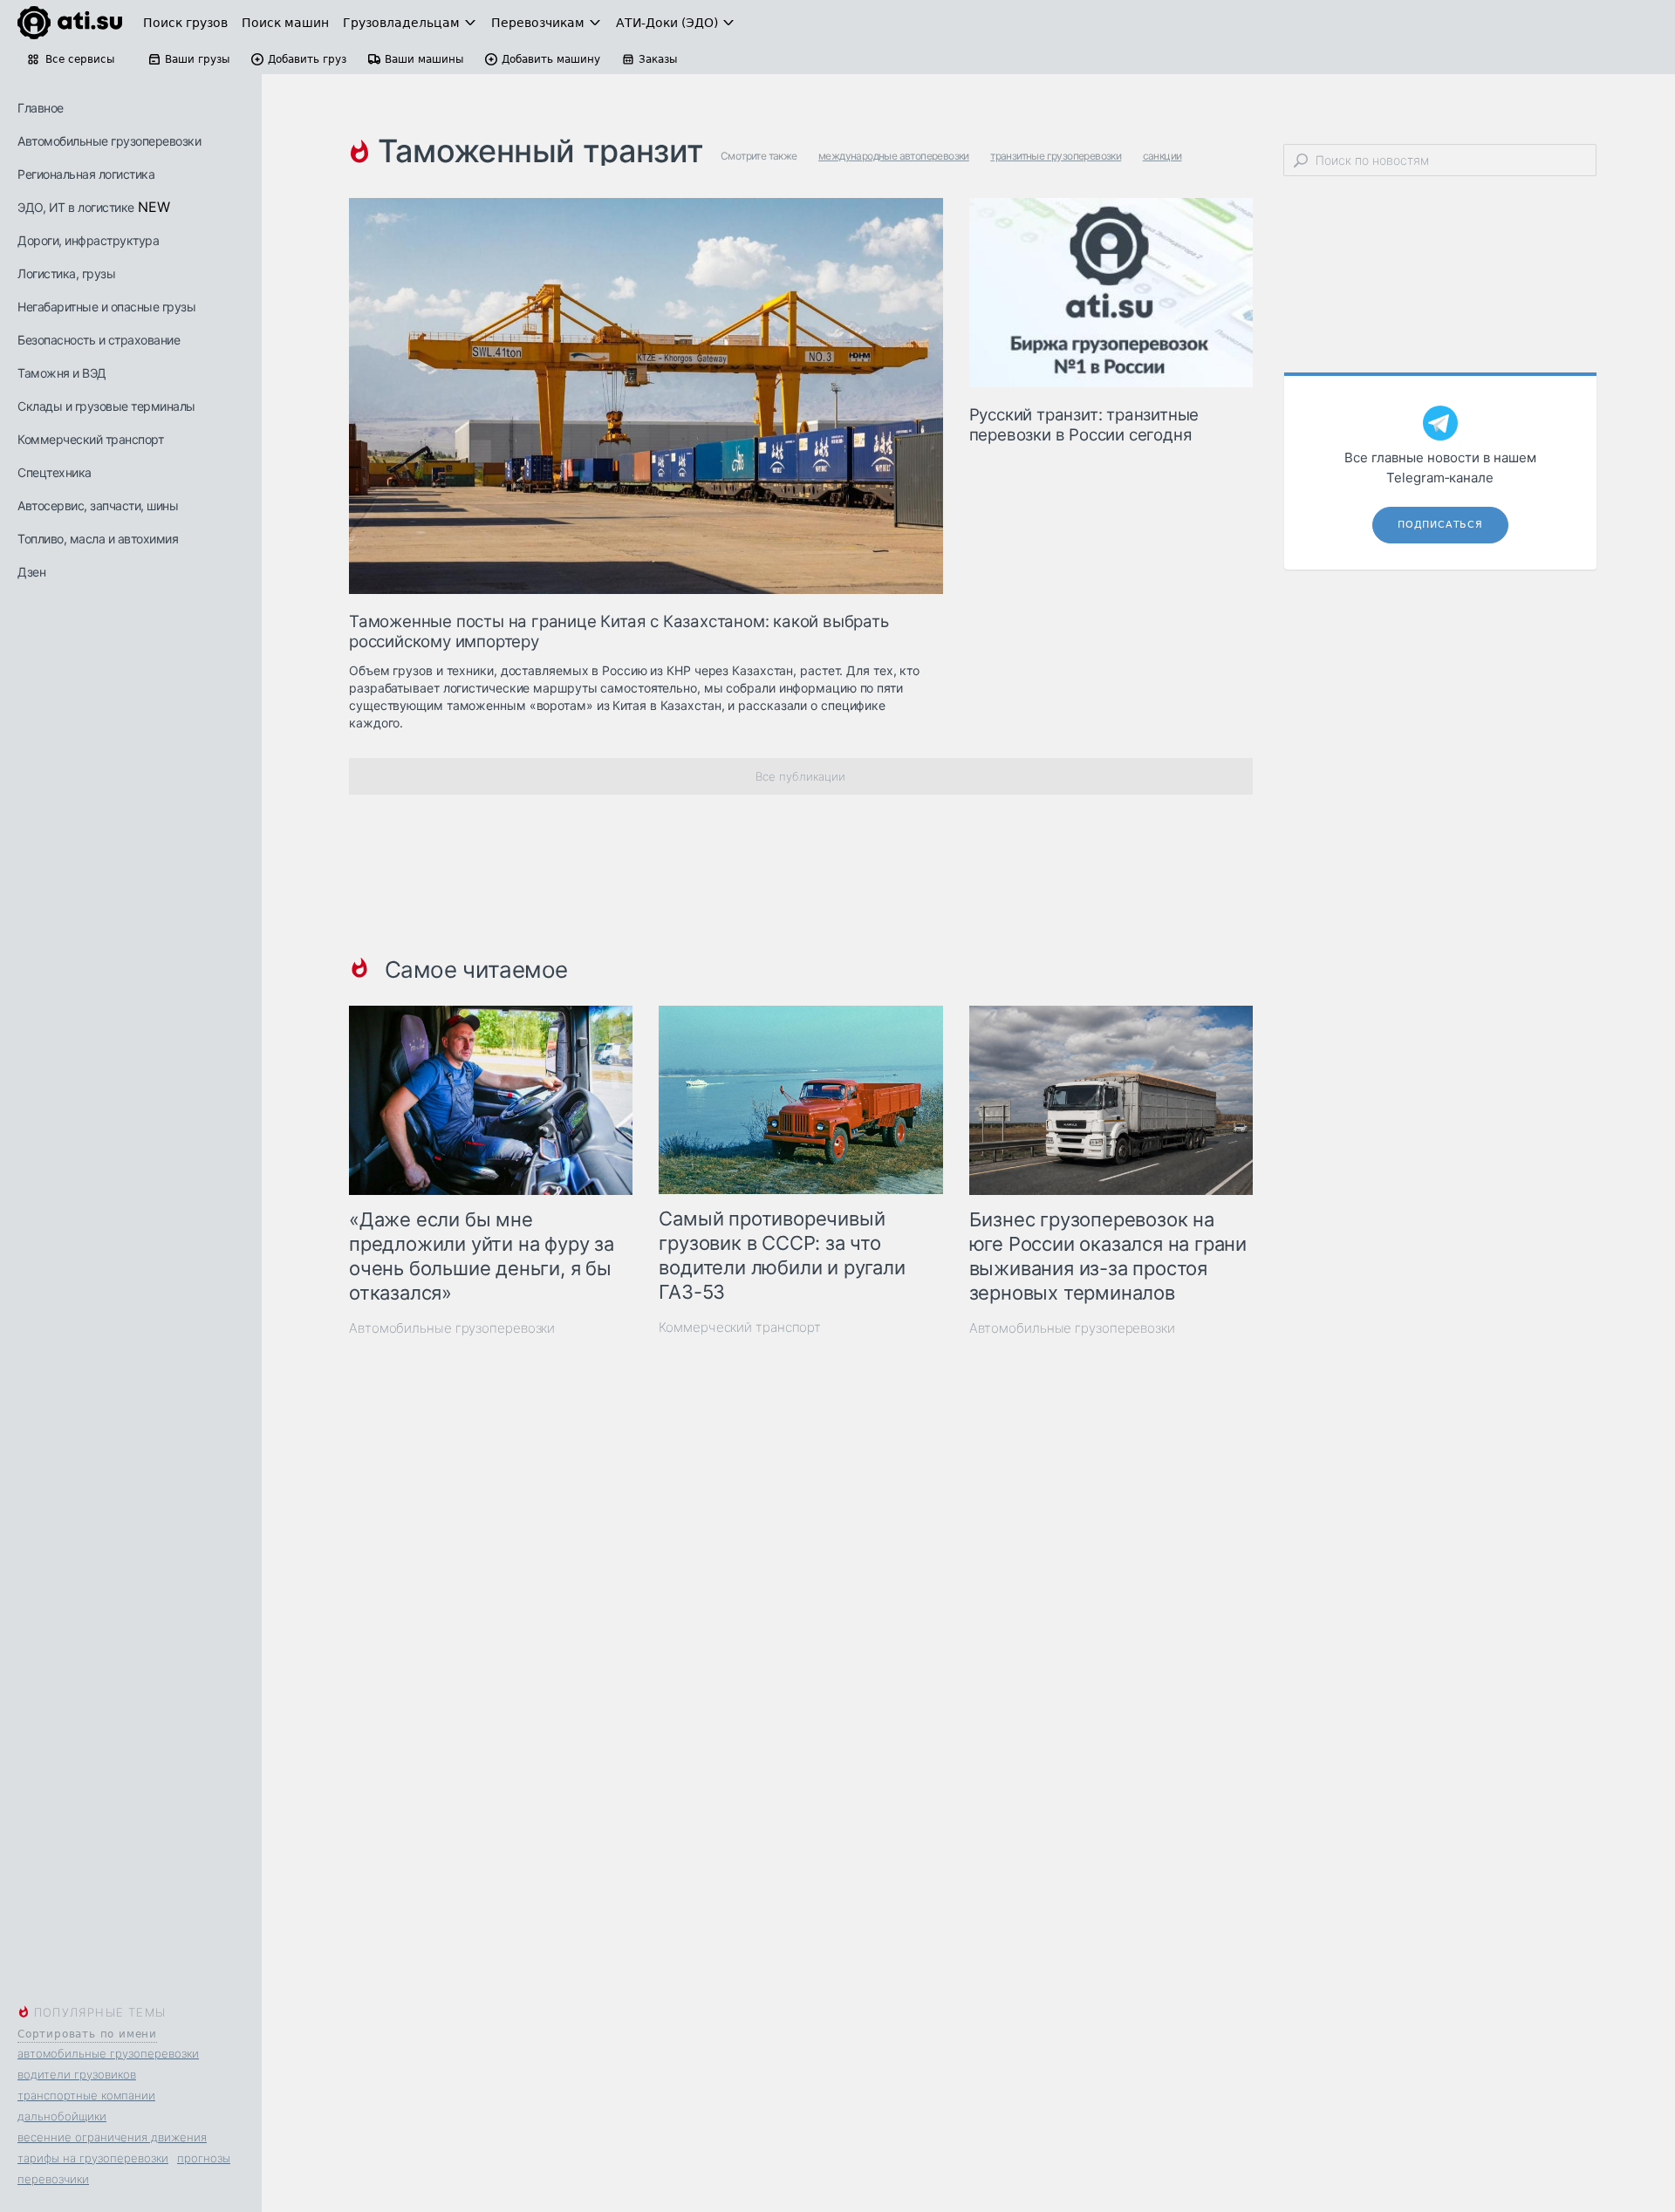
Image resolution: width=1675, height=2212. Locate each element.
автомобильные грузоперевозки (108, 2053)
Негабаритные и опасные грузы (106, 307)
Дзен (31, 572)
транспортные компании (86, 2095)
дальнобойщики (62, 2116)
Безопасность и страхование (99, 340)
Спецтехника (55, 472)
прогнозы (204, 2158)
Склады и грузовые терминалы (106, 406)
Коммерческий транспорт (90, 439)
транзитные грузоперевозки (1056, 156)
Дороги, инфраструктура (88, 240)
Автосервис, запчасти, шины (98, 505)
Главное (41, 108)
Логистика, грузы (66, 273)
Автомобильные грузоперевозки (109, 141)
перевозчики (53, 2179)
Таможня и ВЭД (62, 373)
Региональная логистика (86, 174)
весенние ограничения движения (112, 2137)
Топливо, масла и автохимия (98, 539)
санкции (1162, 156)
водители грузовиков (77, 2074)
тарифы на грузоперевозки (93, 2158)
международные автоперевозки (894, 156)
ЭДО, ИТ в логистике (76, 207)
